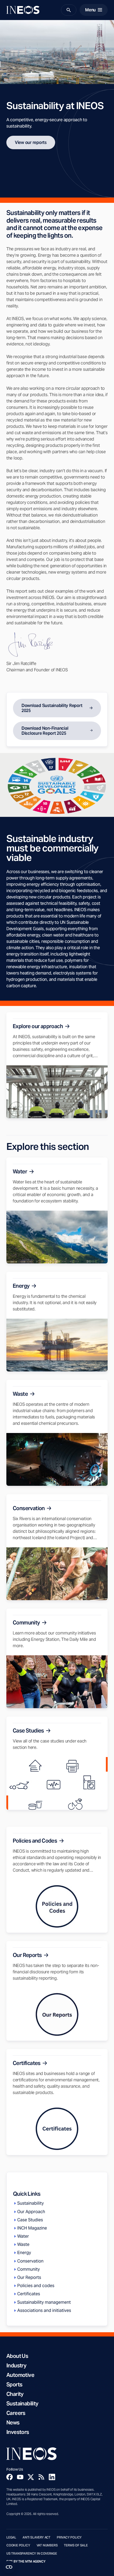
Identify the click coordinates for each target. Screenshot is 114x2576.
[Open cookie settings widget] (9, 2567)
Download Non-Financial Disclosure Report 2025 (45, 731)
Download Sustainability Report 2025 (52, 708)
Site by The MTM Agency (26, 2561)
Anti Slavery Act (36, 2537)
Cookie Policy (18, 2545)
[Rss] (41, 2477)
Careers (16, 2413)
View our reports (31, 142)
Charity (15, 2394)
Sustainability (22, 2404)
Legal (11, 2537)
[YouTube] (20, 2477)
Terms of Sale (76, 2545)
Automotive (20, 2375)
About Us (17, 2356)
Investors (18, 2432)
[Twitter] (31, 2477)
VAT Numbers (47, 2545)
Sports (14, 2385)
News (13, 2423)
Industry (16, 2366)
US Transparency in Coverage (32, 2554)
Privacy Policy (69, 2537)
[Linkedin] (52, 2477)
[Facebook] (10, 2477)
